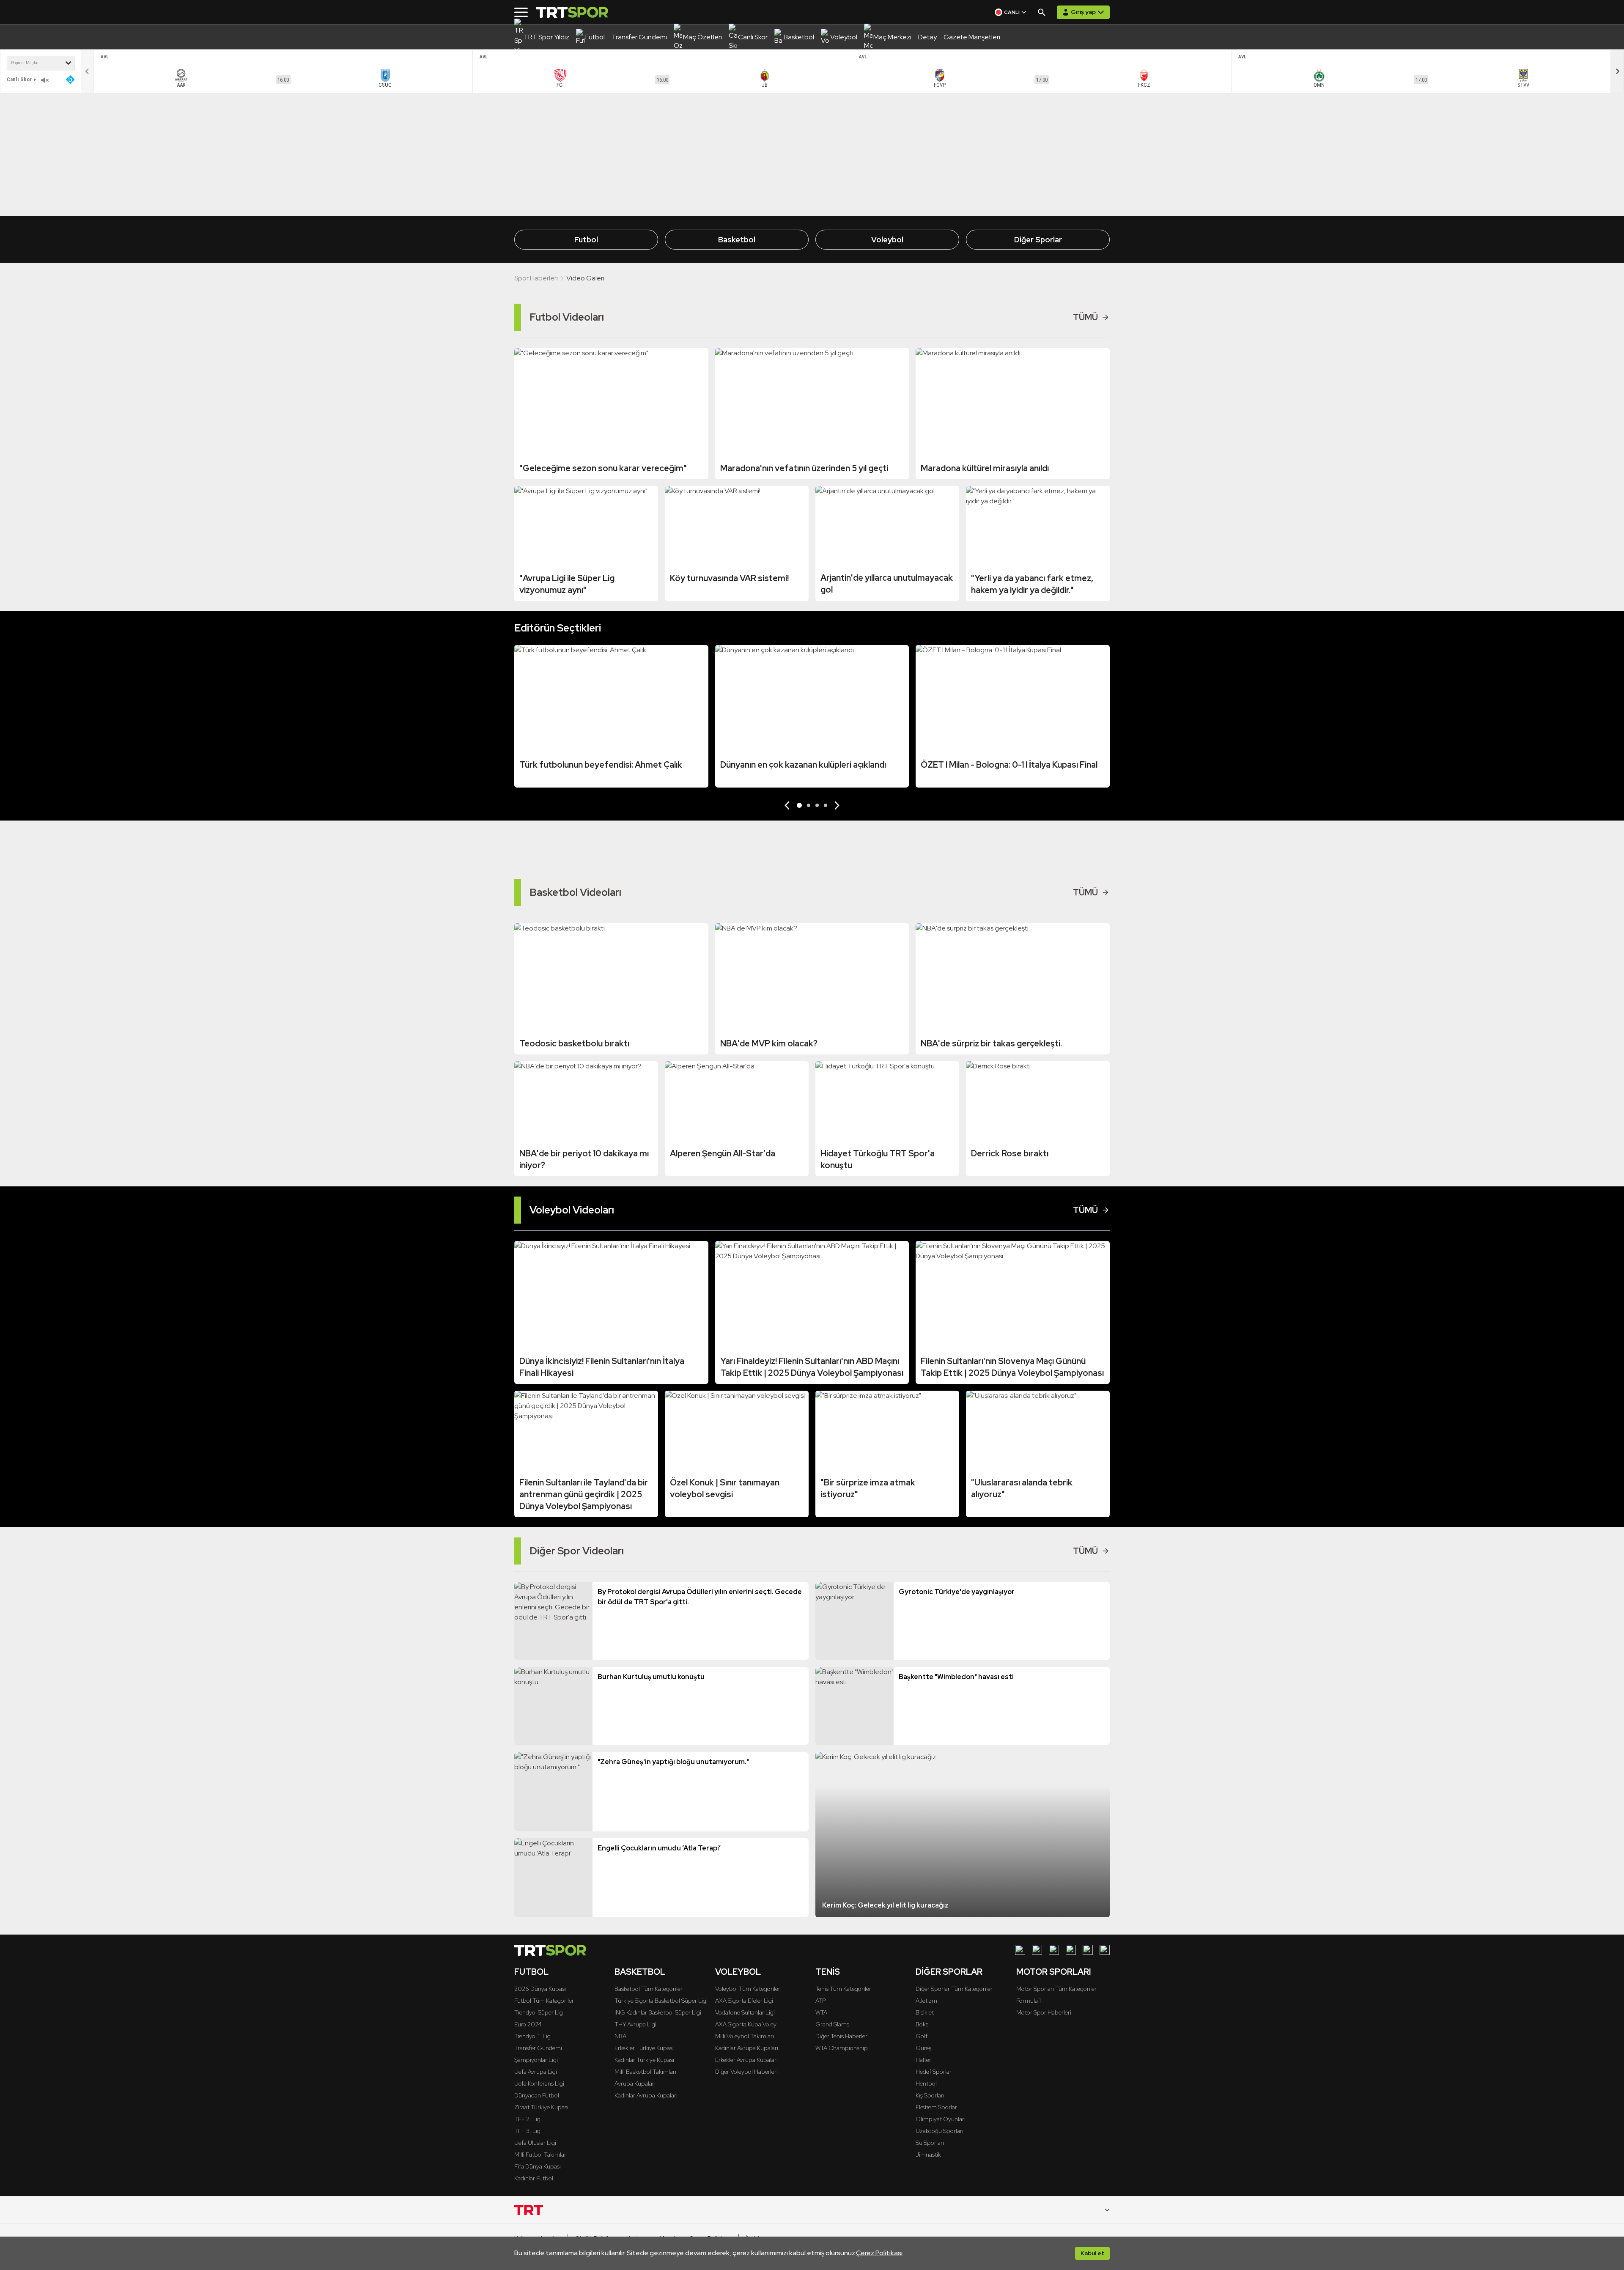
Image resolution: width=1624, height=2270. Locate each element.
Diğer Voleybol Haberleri (746, 2072)
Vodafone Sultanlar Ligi (745, 2012)
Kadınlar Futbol (534, 2178)
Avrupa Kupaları (635, 2083)
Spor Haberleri (536, 278)
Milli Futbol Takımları (541, 2155)
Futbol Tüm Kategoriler (544, 2001)
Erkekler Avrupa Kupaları (746, 2060)
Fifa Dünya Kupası (538, 2166)
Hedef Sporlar (934, 2072)
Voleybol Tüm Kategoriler (748, 1989)
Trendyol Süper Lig (539, 2012)
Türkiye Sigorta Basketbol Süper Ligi (661, 2001)
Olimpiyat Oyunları (941, 2119)
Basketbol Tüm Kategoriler (649, 1989)
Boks (922, 2024)
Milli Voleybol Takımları (745, 2036)
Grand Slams (832, 2024)
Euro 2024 (528, 2024)
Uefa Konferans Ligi (539, 2083)
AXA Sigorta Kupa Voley (746, 2024)
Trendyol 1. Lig (532, 2036)
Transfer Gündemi (538, 2048)
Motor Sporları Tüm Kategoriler (1056, 1989)
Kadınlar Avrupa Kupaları (646, 2095)
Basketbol (737, 240)
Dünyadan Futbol (537, 2095)
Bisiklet (925, 2012)
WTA (821, 2012)
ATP (820, 2001)
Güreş (923, 2048)
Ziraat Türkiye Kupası (541, 2107)
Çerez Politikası (879, 2253)
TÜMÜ (1085, 317)
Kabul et (1092, 2253)
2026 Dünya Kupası (540, 1989)
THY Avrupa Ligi (635, 2024)
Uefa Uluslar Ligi (535, 2143)
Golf (922, 2036)
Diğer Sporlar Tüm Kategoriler (954, 1989)
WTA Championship (842, 2048)
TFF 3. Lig (527, 2131)
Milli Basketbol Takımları (645, 2072)
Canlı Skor (19, 79)
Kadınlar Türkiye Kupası (644, 2060)
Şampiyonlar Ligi (536, 2060)
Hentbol (926, 2083)
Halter (923, 2060)
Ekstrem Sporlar (936, 2107)
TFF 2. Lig (527, 2119)
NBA (620, 2036)
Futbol (586, 240)
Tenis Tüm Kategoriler (843, 1989)
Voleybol (887, 240)
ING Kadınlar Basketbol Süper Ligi (658, 2012)
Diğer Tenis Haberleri (842, 2036)
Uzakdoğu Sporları (940, 2131)
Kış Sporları (930, 2095)
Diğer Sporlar (1038, 240)
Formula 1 (1029, 2001)
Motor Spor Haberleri (1044, 2012)
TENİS (828, 1972)
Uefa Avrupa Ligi (536, 2072)
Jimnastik (928, 2155)
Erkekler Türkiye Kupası (644, 2048)
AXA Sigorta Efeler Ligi (744, 2001)
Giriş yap (1083, 12)
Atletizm (926, 2001)
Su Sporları (930, 2143)
